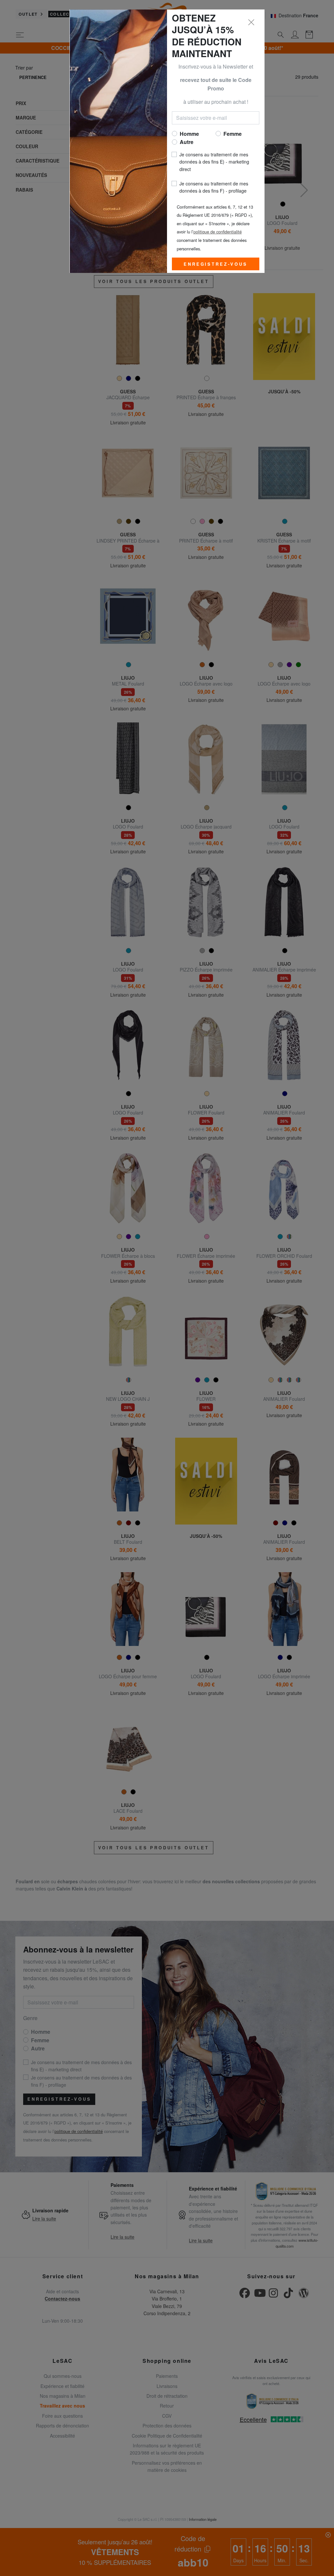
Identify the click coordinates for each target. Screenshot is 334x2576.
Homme (189, 134)
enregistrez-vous (215, 264)
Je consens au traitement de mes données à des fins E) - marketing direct (214, 162)
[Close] (251, 23)
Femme (233, 134)
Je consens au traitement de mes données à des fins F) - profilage (214, 187)
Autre (187, 142)
